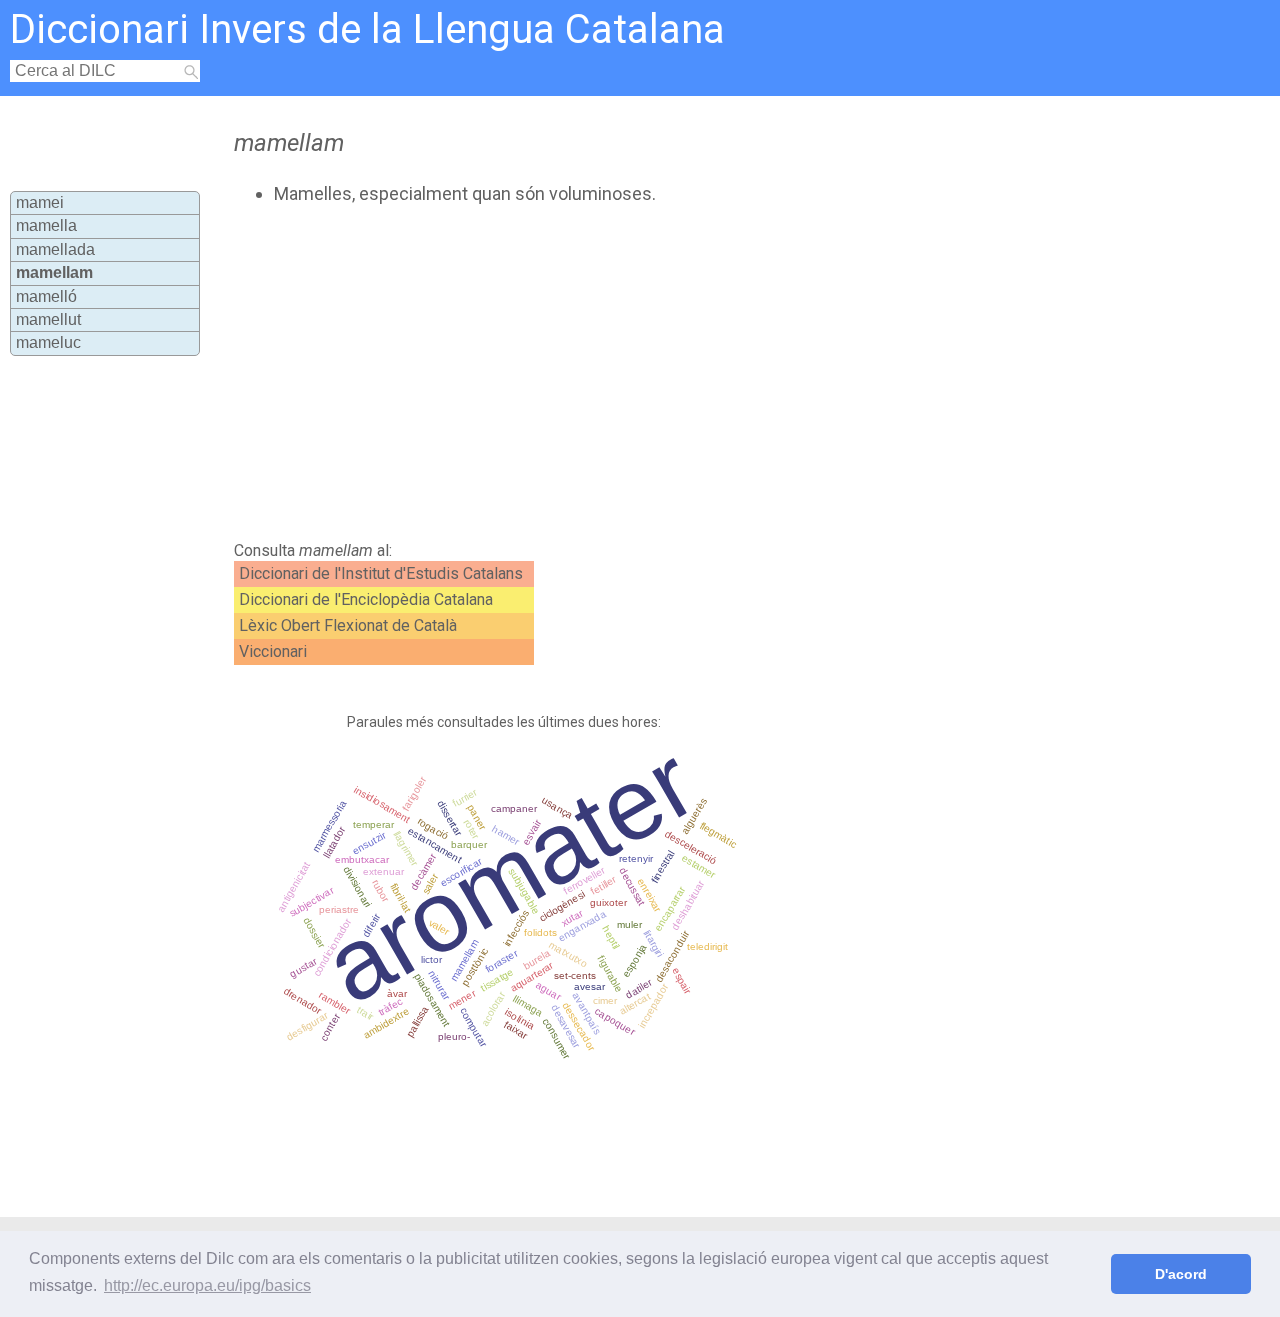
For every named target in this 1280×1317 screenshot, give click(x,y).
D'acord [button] (1181, 1274)
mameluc (48, 342)
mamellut (48, 319)
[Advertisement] (592, 373)
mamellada (55, 249)
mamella (46, 225)
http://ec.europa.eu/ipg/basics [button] (207, 1285)
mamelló (46, 296)
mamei (40, 202)
